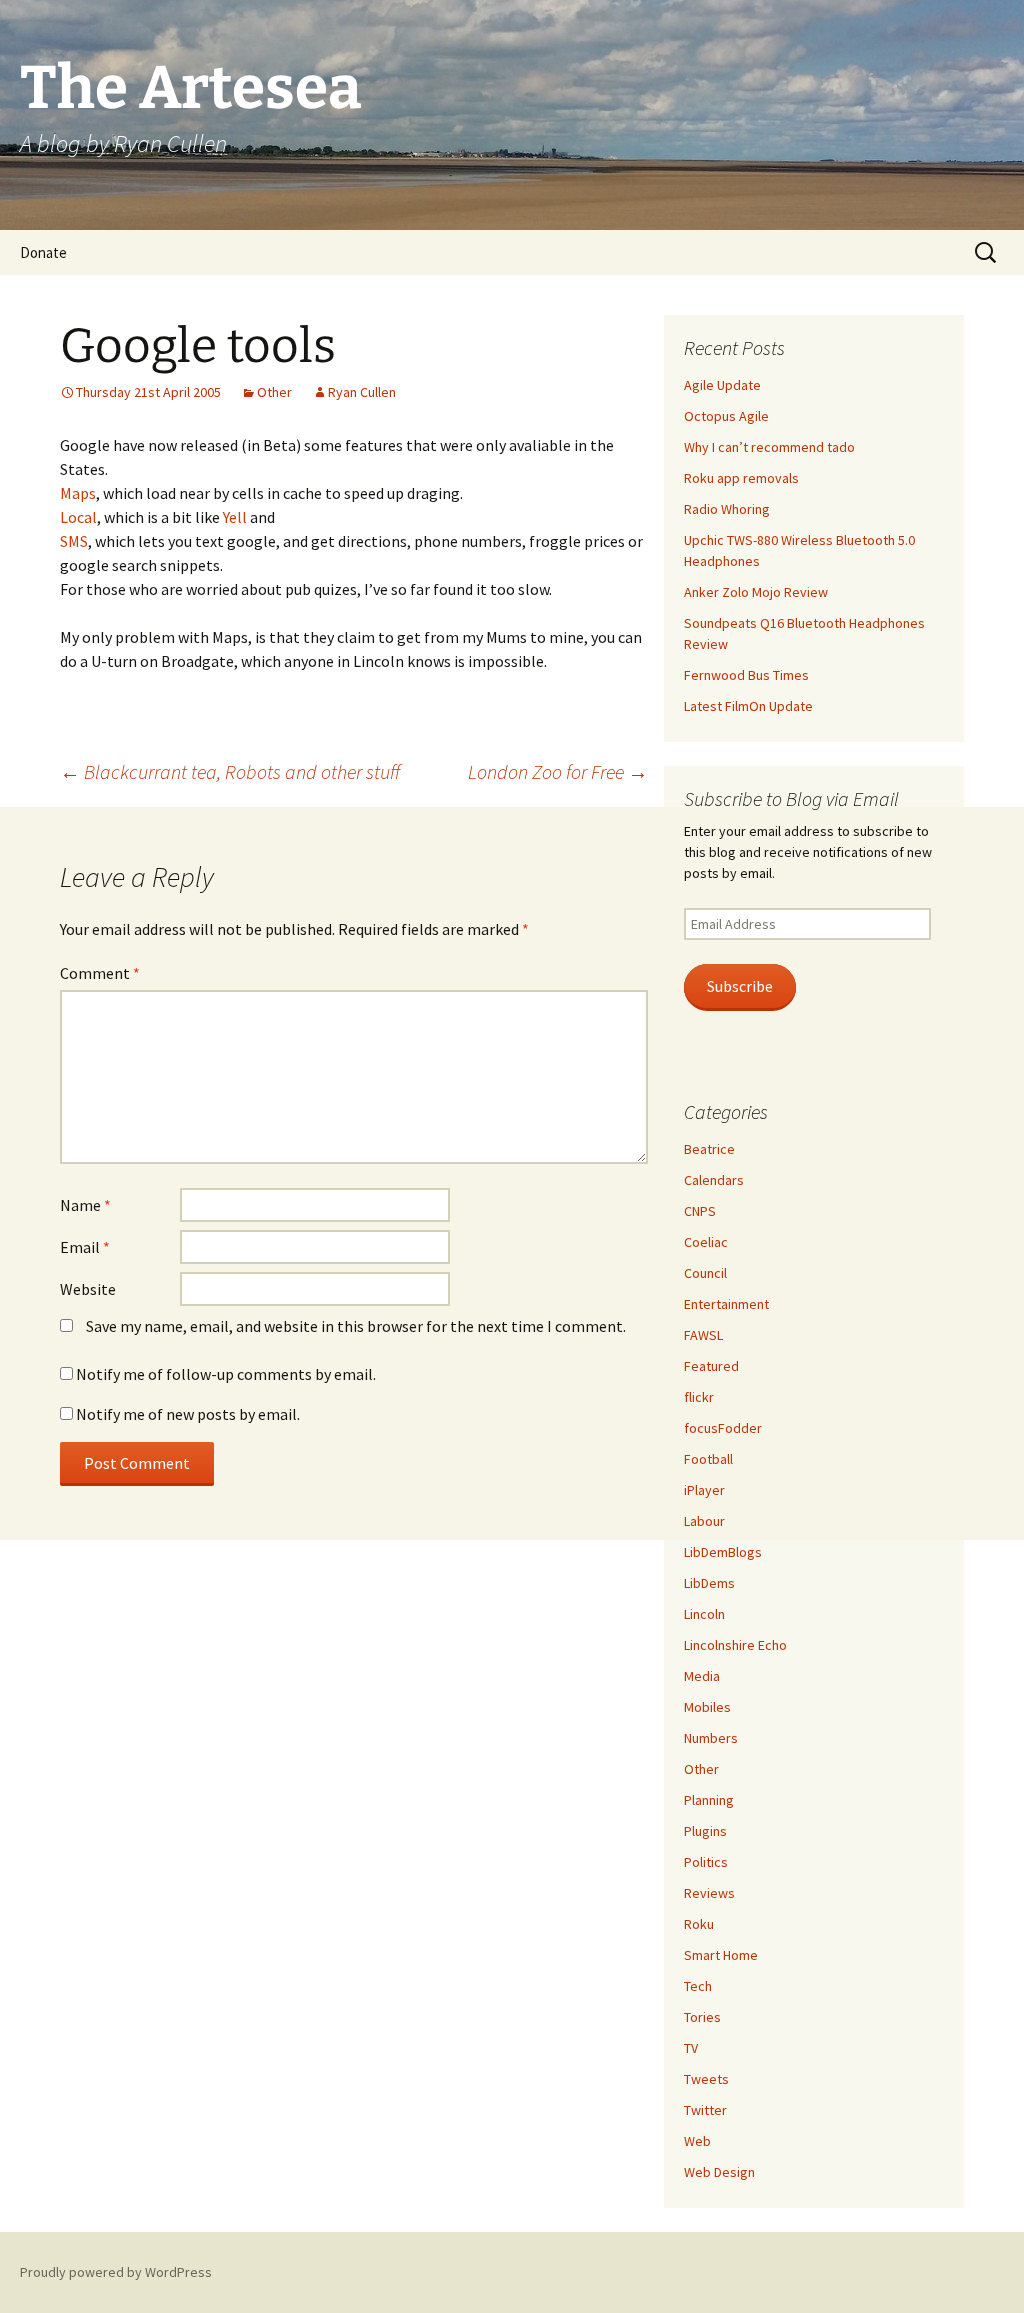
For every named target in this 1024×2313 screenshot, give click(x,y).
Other (274, 392)
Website (88, 1289)
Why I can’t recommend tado (769, 447)
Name (85, 1205)
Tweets (706, 2079)
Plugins (705, 1831)
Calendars (714, 1180)
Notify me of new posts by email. (188, 1414)
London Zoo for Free (558, 771)
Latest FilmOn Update (748, 706)
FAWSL (703, 1335)
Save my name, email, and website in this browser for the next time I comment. (356, 1326)
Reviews (709, 1893)
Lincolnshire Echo (735, 1645)
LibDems (709, 1583)
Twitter (705, 2110)
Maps (78, 493)
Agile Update (722, 385)
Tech (698, 1986)
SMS (74, 541)
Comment (100, 973)
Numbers (711, 1738)
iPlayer (704, 1490)
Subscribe (740, 986)
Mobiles (707, 1707)
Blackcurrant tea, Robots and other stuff (230, 771)
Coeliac (706, 1242)
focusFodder (723, 1428)
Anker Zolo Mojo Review (756, 592)
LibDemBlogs (723, 1552)
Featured (711, 1366)
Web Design (719, 2172)
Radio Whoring (727, 509)
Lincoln (704, 1614)
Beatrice (709, 1149)
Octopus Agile (726, 416)
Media (702, 1676)
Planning (709, 1800)
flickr (699, 1397)
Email (85, 1247)
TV (691, 2048)
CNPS (700, 1211)
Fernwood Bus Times (746, 675)
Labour (704, 1521)
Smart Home (721, 1955)
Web (697, 2141)
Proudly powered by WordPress (116, 2272)
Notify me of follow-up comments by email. (226, 1374)
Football (708, 1459)
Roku (699, 1924)
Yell (235, 517)
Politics (706, 1862)
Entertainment (726, 1304)
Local (78, 517)
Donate (43, 252)
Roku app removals (741, 478)
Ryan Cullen (362, 392)
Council (705, 1273)
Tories (702, 2017)
